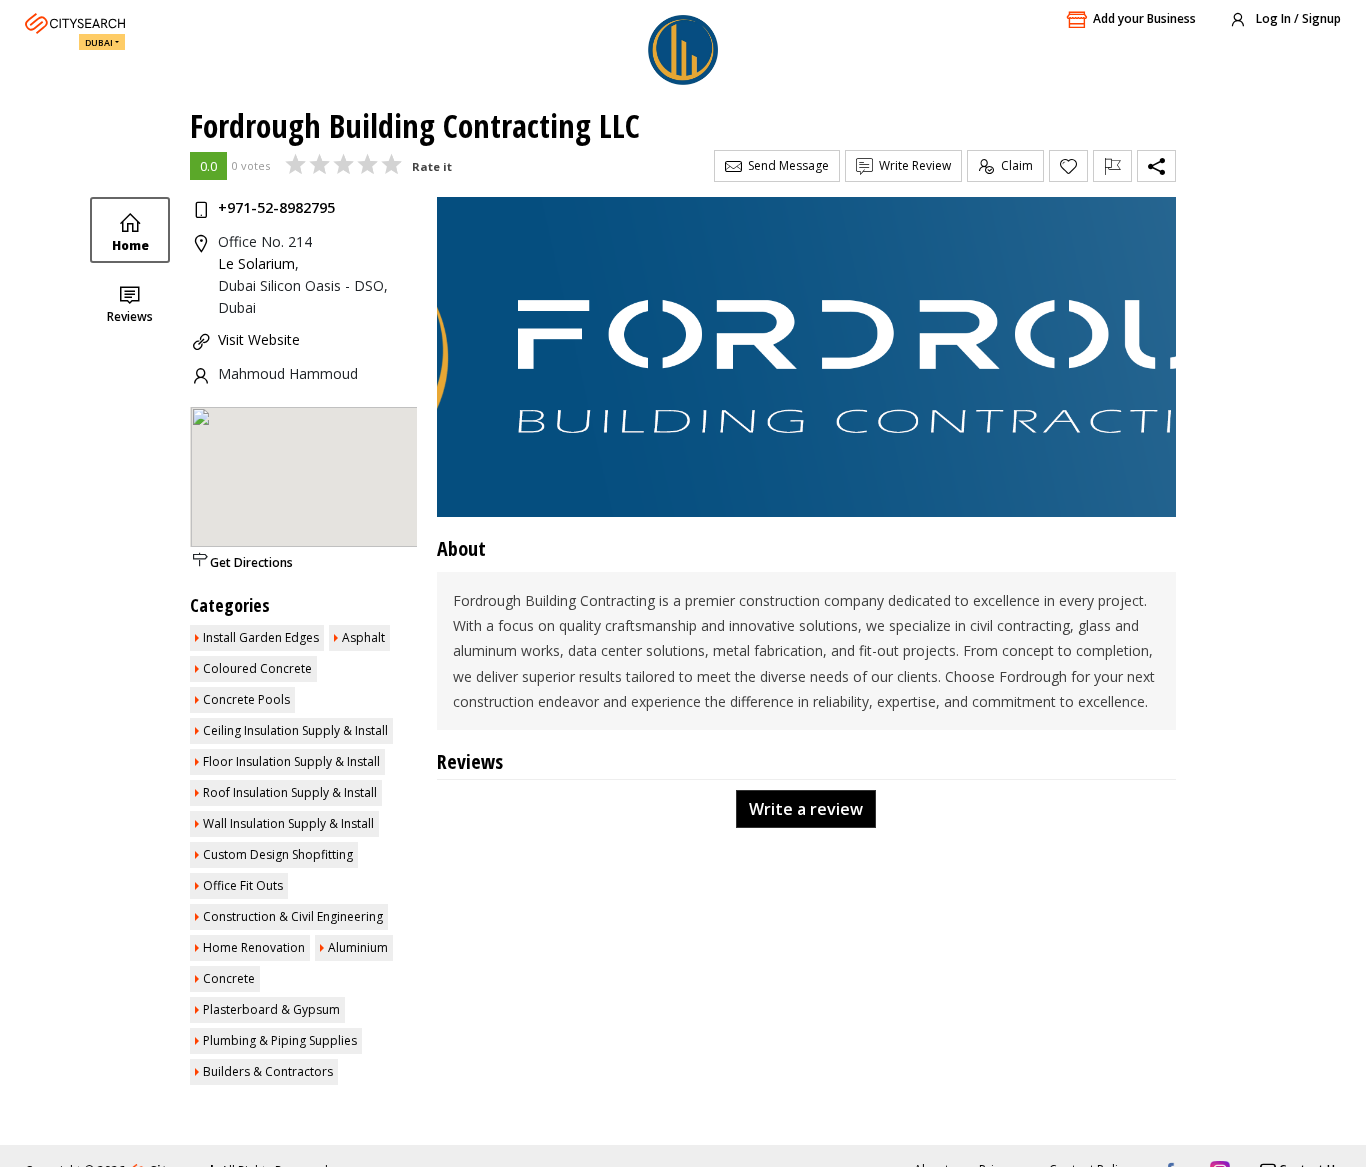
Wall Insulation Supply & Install (288, 823)
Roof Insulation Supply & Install (290, 792)
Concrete (229, 978)
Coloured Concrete (257, 668)
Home (130, 245)
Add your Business (1144, 18)
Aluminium (358, 947)
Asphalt (363, 637)
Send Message (785, 165)
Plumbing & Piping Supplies (280, 1040)
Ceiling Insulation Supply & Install (295, 730)
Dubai (99, 42)
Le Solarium (256, 263)
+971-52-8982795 (276, 207)
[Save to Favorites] (1068, 166)
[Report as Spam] (1112, 166)
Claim (1014, 165)
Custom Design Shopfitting (278, 854)
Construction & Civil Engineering (293, 916)
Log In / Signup (1297, 18)
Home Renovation (254, 947)
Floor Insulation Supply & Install (291, 761)
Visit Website (259, 339)
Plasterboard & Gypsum (271, 1009)
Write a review (806, 809)
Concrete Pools (246, 699)
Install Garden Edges (261, 637)
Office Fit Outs (243, 885)
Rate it (432, 166)
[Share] (1156, 166)
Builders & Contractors (268, 1071)
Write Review (912, 165)
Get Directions (251, 562)
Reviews (130, 316)
